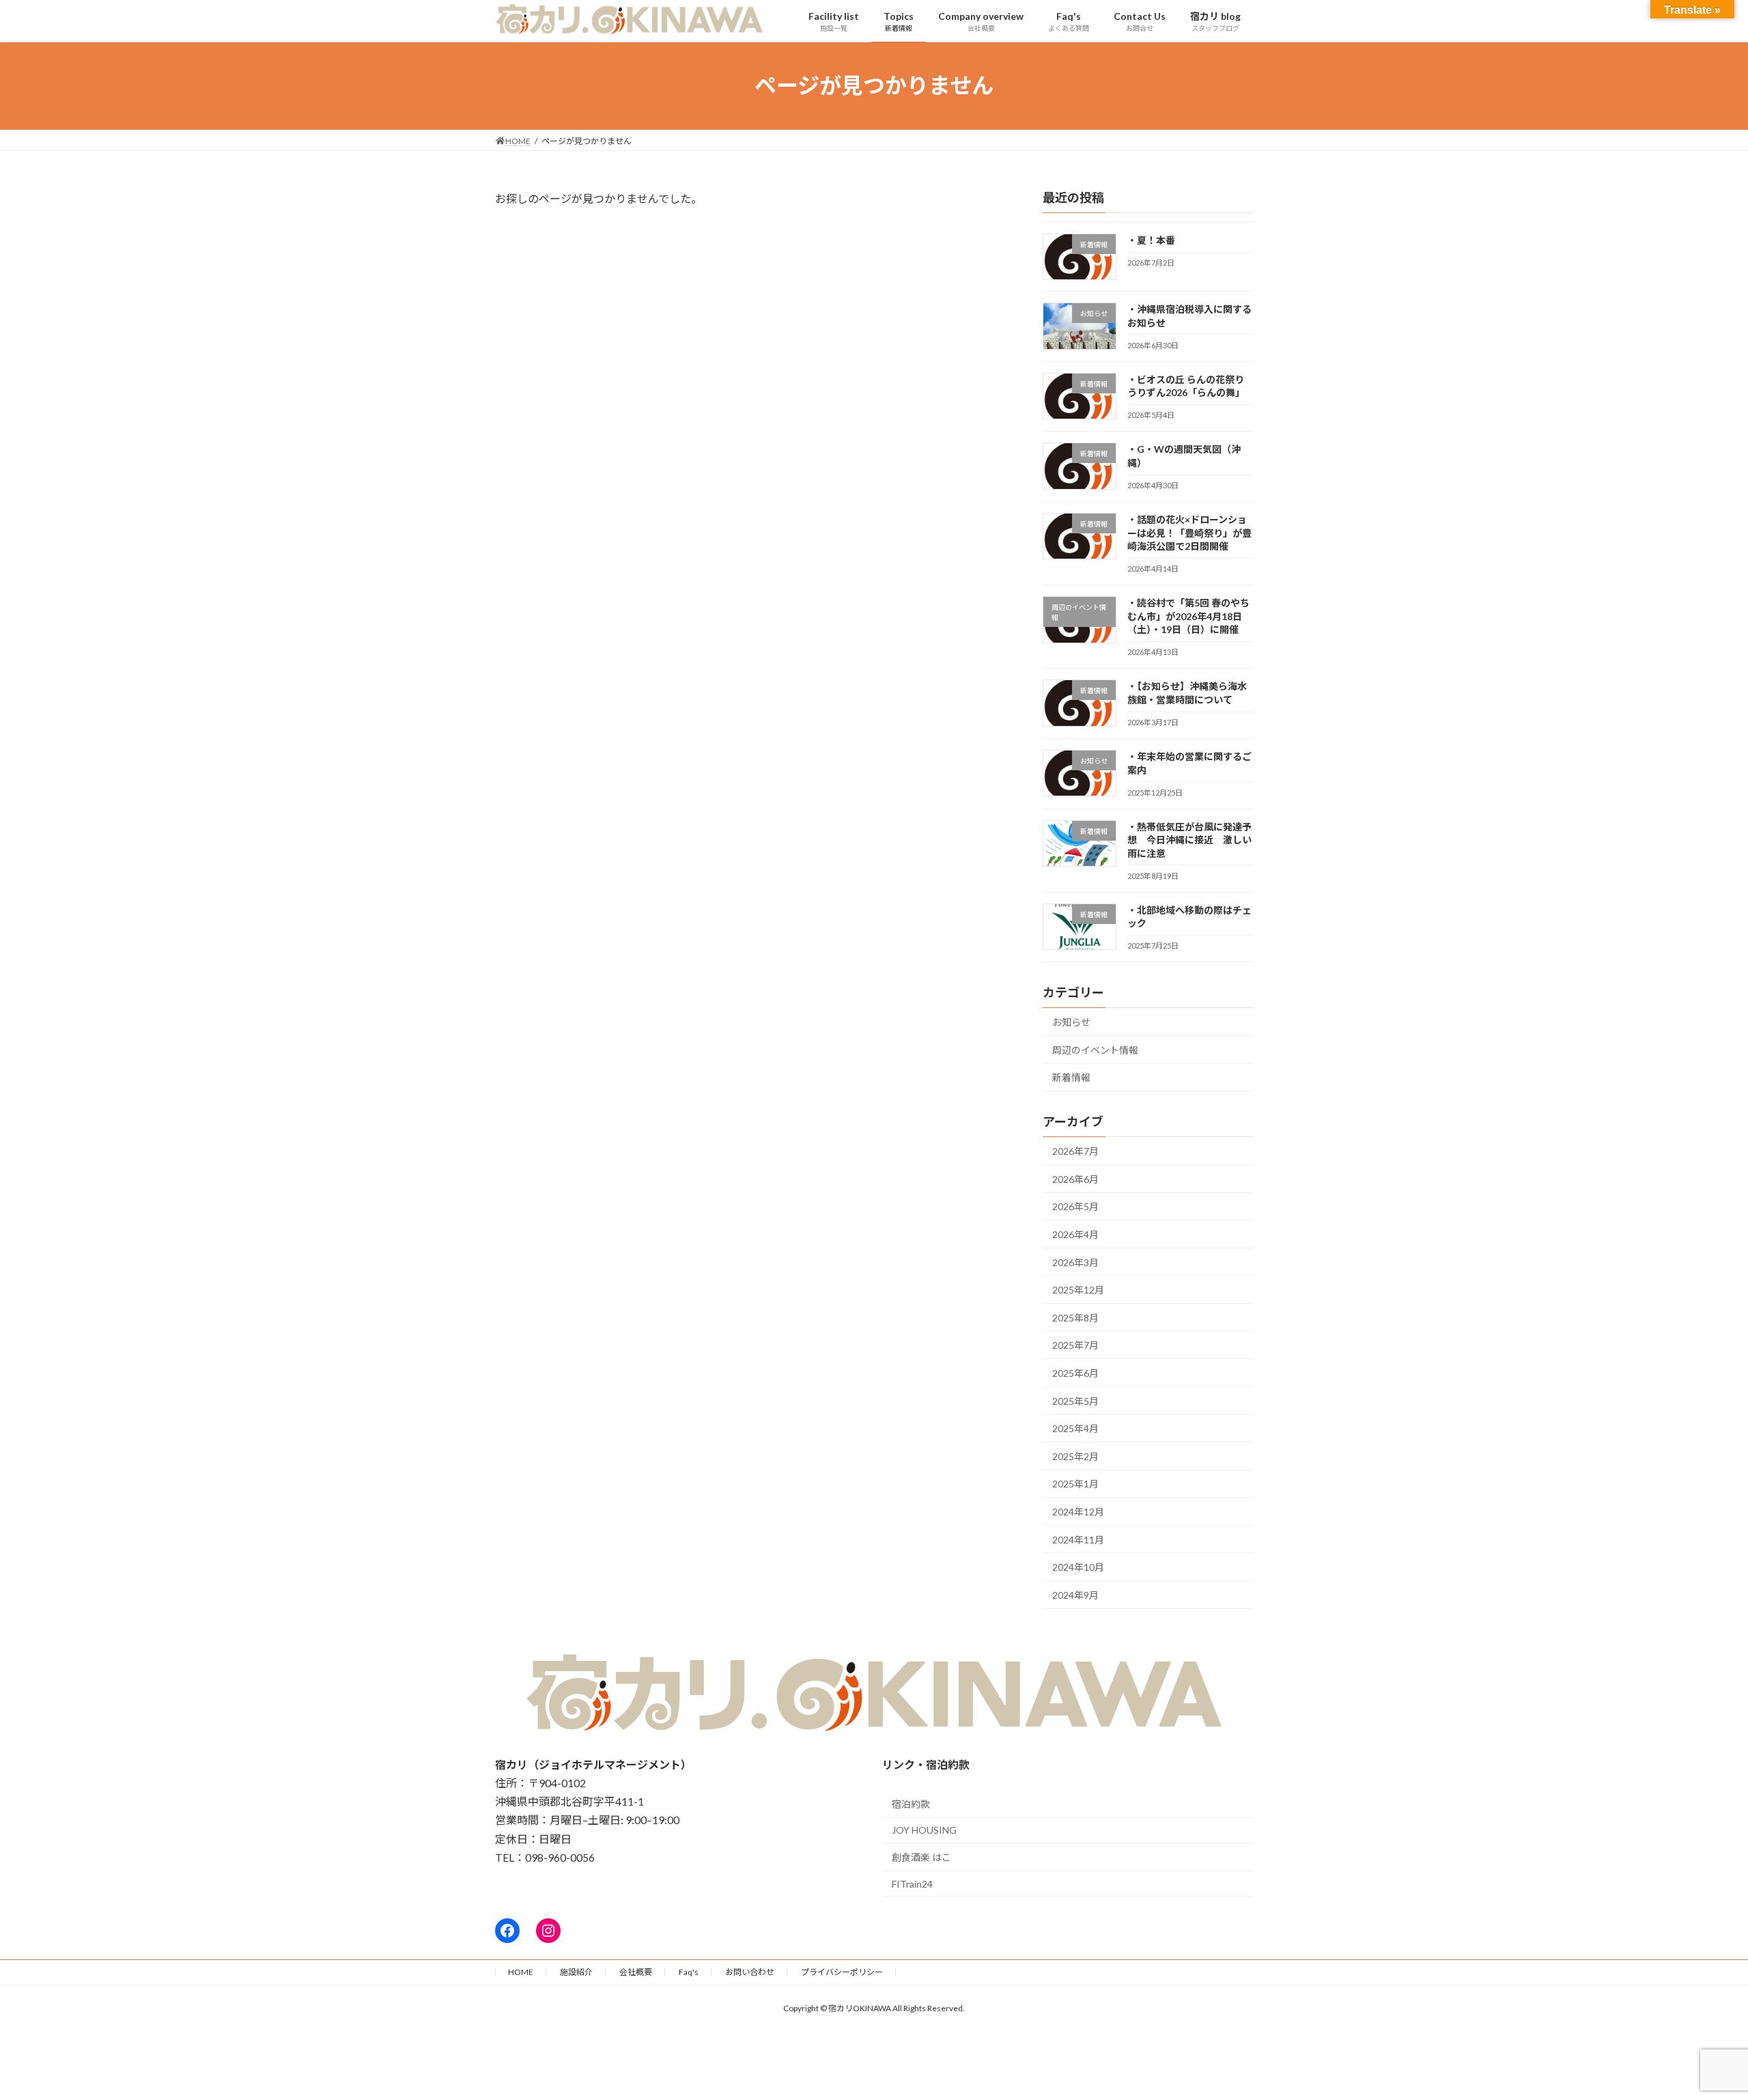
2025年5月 (1075, 1400)
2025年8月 (1075, 1317)
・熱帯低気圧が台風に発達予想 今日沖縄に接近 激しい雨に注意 (1189, 839)
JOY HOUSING (924, 1830)
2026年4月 (1075, 1234)
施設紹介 (576, 1972)
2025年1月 (1075, 1484)
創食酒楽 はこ (921, 1857)
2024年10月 (1078, 1567)
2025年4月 (1075, 1428)
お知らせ (1071, 1022)
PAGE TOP (1697, 2024)
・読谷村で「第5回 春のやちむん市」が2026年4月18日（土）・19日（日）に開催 (1188, 616)
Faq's (689, 1972)
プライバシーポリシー (842, 1972)
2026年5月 (1075, 1206)
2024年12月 (1078, 1512)
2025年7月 (1075, 1345)
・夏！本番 (1151, 240)
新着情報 (1071, 1077)
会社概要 (636, 1972)
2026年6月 (1075, 1178)
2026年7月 (1075, 1151)
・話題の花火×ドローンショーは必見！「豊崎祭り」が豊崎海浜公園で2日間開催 (1189, 533)
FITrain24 (912, 1884)
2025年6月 (1075, 1373)
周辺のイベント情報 (1095, 1049)
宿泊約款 (911, 1804)
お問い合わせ (750, 1972)
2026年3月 (1075, 1262)
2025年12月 (1078, 1290)
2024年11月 (1078, 1539)
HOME (521, 1972)
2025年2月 (1075, 1456)
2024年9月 (1075, 1594)
